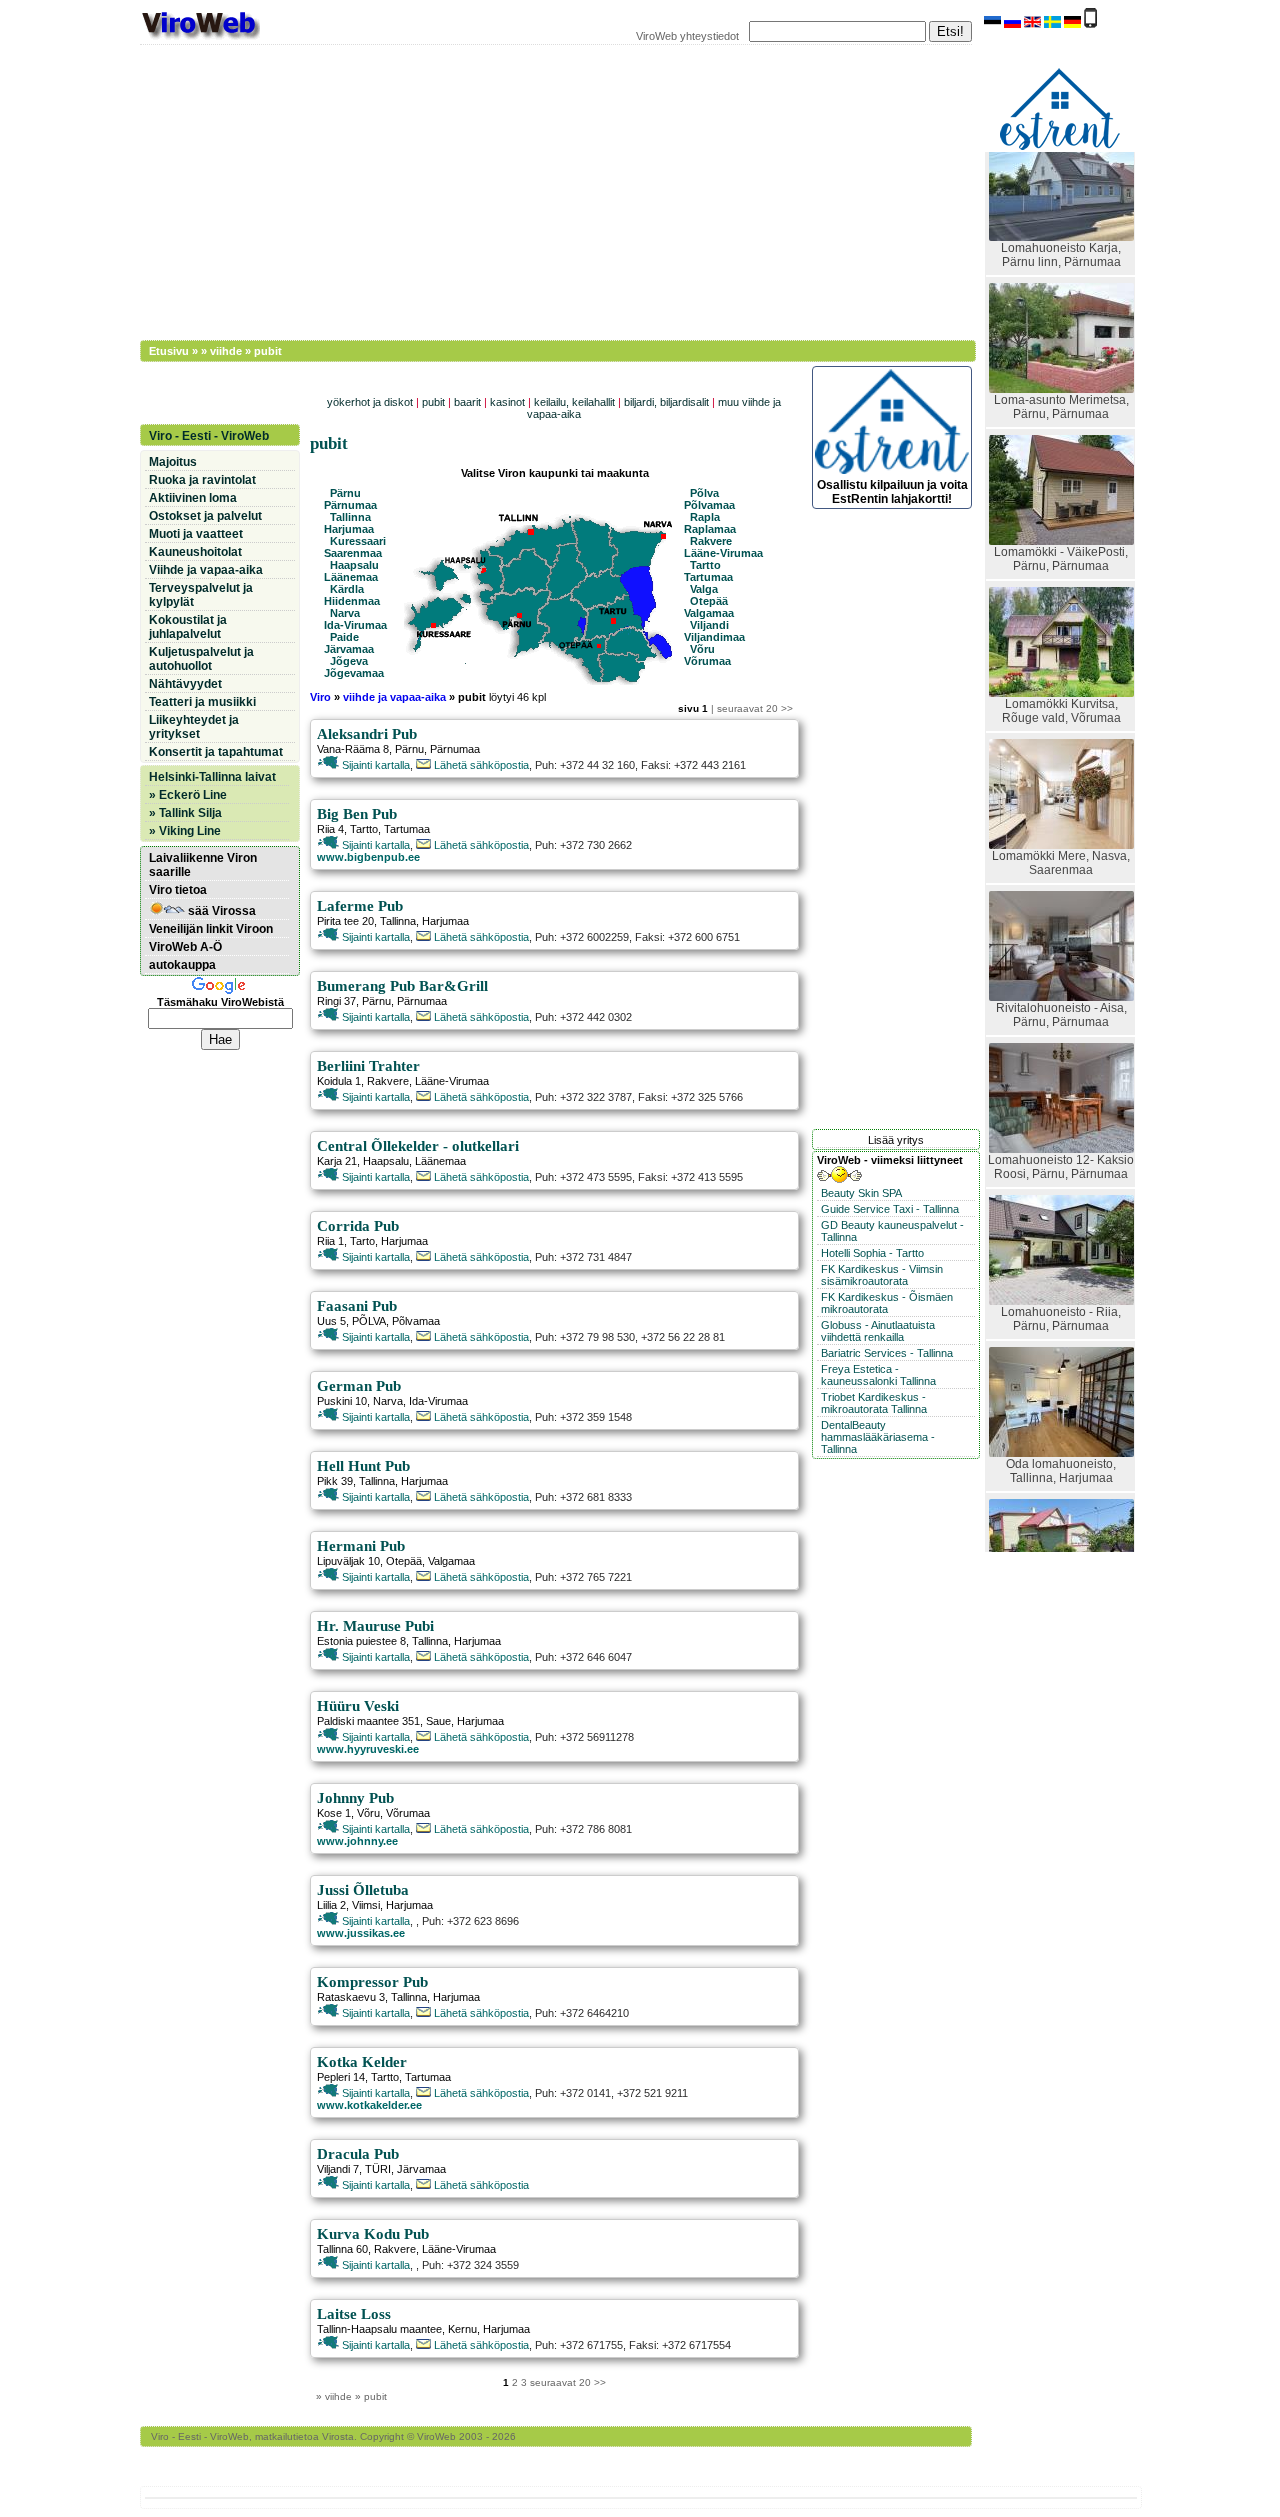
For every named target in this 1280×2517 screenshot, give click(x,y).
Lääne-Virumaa (723, 553)
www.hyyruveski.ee (368, 1749)
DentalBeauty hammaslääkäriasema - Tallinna (878, 1437)
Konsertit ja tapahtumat (216, 752)
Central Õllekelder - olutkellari (418, 1146)
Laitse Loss (354, 2314)
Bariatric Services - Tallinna (887, 1353)
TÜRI (378, 2169)
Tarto (362, 1241)
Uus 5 (331, 1321)
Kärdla (347, 589)
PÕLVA (369, 1321)
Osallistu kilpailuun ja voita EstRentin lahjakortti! (892, 492)
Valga (704, 589)
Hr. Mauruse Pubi (375, 1626)
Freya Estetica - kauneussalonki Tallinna (878, 1375)
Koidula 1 (339, 1081)
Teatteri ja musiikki (202, 702)
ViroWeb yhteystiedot (687, 36)
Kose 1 (334, 1813)
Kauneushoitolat (195, 552)
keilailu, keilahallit (574, 402)
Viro (322, 697)
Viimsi (366, 1905)
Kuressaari (358, 541)
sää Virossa (220, 911)
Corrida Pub (358, 1226)
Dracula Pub (358, 2154)
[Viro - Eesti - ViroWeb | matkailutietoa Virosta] (200, 38)
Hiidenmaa (352, 601)
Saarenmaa (353, 553)
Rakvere (711, 541)
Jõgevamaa (354, 673)
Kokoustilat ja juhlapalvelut (188, 627)
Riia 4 (330, 829)
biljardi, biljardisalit (666, 402)
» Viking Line (185, 831)
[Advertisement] (545, 190)
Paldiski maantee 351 (368, 1721)
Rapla (705, 517)
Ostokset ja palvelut (205, 516)
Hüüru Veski (358, 1706)
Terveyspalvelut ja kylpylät (201, 595)
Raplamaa (710, 529)
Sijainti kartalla (374, 765)
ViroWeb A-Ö (185, 947)
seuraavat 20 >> (755, 708)
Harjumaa (349, 529)
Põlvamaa (709, 505)
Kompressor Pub (372, 1982)
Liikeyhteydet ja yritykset (194, 727)
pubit (433, 402)
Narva (345, 613)
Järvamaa (349, 649)
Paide (344, 637)
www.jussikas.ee (361, 1933)
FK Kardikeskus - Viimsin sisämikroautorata (882, 1275)
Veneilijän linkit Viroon (211, 929)
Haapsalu (354, 565)
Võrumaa (707, 661)
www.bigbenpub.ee (368, 857)
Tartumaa (708, 577)
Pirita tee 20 (345, 921)
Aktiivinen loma (193, 498)
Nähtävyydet (185, 684)
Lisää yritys (896, 1140)
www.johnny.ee (357, 1841)
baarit (467, 402)
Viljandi (709, 625)
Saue (438, 1721)
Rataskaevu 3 (351, 1997)
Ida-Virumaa (355, 625)
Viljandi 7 (338, 2169)
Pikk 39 (335, 1481)
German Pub (359, 1386)
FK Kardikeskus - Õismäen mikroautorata (887, 1303)
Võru (702, 649)
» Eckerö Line (188, 795)
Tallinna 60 (342, 2249)
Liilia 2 (331, 1905)
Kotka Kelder (362, 2062)
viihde (226, 351)
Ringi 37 (336, 1001)
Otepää (709, 601)
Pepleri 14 (341, 2077)
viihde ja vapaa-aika (394, 697)
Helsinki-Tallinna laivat (212, 777)
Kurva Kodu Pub (373, 2234)
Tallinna (350, 517)
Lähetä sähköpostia (480, 765)
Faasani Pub (357, 1306)
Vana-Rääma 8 (353, 749)
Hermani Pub (361, 1546)
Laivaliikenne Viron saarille (203, 865)
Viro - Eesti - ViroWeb (209, 436)
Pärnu (345, 493)
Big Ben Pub (357, 814)
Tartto (705, 565)
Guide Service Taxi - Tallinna (890, 1209)
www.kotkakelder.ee (369, 2105)
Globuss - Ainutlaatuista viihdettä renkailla (878, 1331)
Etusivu (169, 351)
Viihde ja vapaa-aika (206, 570)
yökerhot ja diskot (370, 402)
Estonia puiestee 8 (361, 1641)
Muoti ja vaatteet (196, 534)
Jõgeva (349, 661)
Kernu (462, 2329)
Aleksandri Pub (367, 734)
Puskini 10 (342, 1401)
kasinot (507, 402)
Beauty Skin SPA (861, 1193)
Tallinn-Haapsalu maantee (379, 2329)
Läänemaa (351, 577)
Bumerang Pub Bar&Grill (402, 986)
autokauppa (182, 965)
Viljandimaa (714, 637)
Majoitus (173, 462)
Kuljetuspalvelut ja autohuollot (201, 659)
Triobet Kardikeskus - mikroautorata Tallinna (874, 1403)
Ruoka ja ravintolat (202, 480)
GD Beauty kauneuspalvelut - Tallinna (892, 1231)
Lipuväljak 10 (348, 1561)
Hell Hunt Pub (363, 1466)
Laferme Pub (360, 906)
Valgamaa (709, 613)
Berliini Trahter (368, 1066)
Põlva (704, 493)
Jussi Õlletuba (363, 1890)
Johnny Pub (355, 1798)
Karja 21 (337, 1161)
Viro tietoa (178, 890)
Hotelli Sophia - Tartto (872, 1253)
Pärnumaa (350, 505)
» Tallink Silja (185, 813)
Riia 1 (330, 1241)
